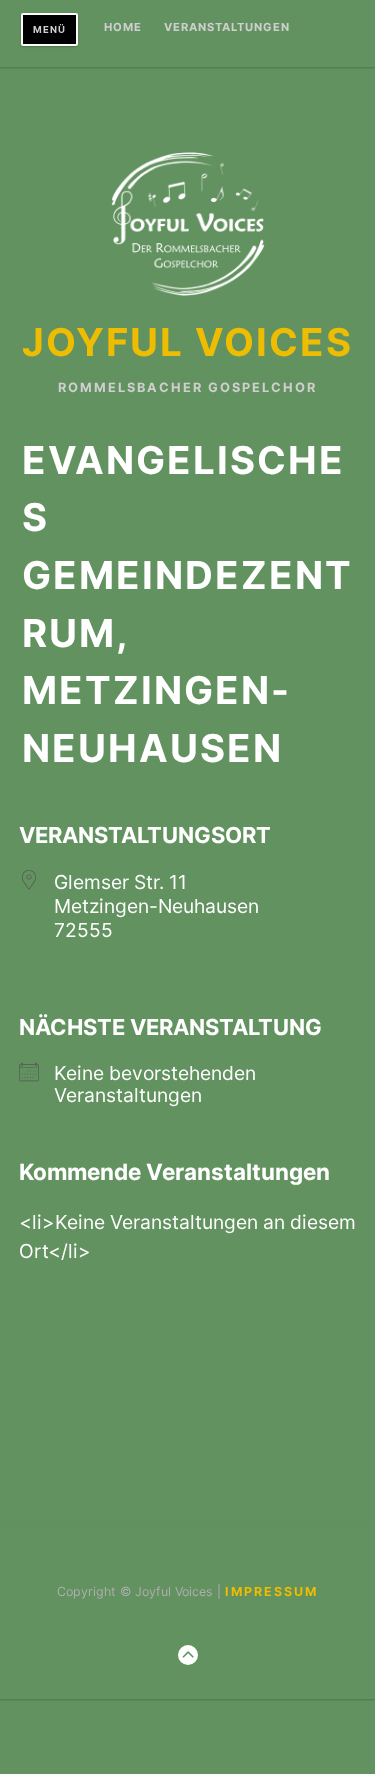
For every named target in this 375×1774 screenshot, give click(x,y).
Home (123, 28)
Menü (49, 29)
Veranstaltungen (227, 28)
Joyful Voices (187, 342)
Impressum (271, 1591)
